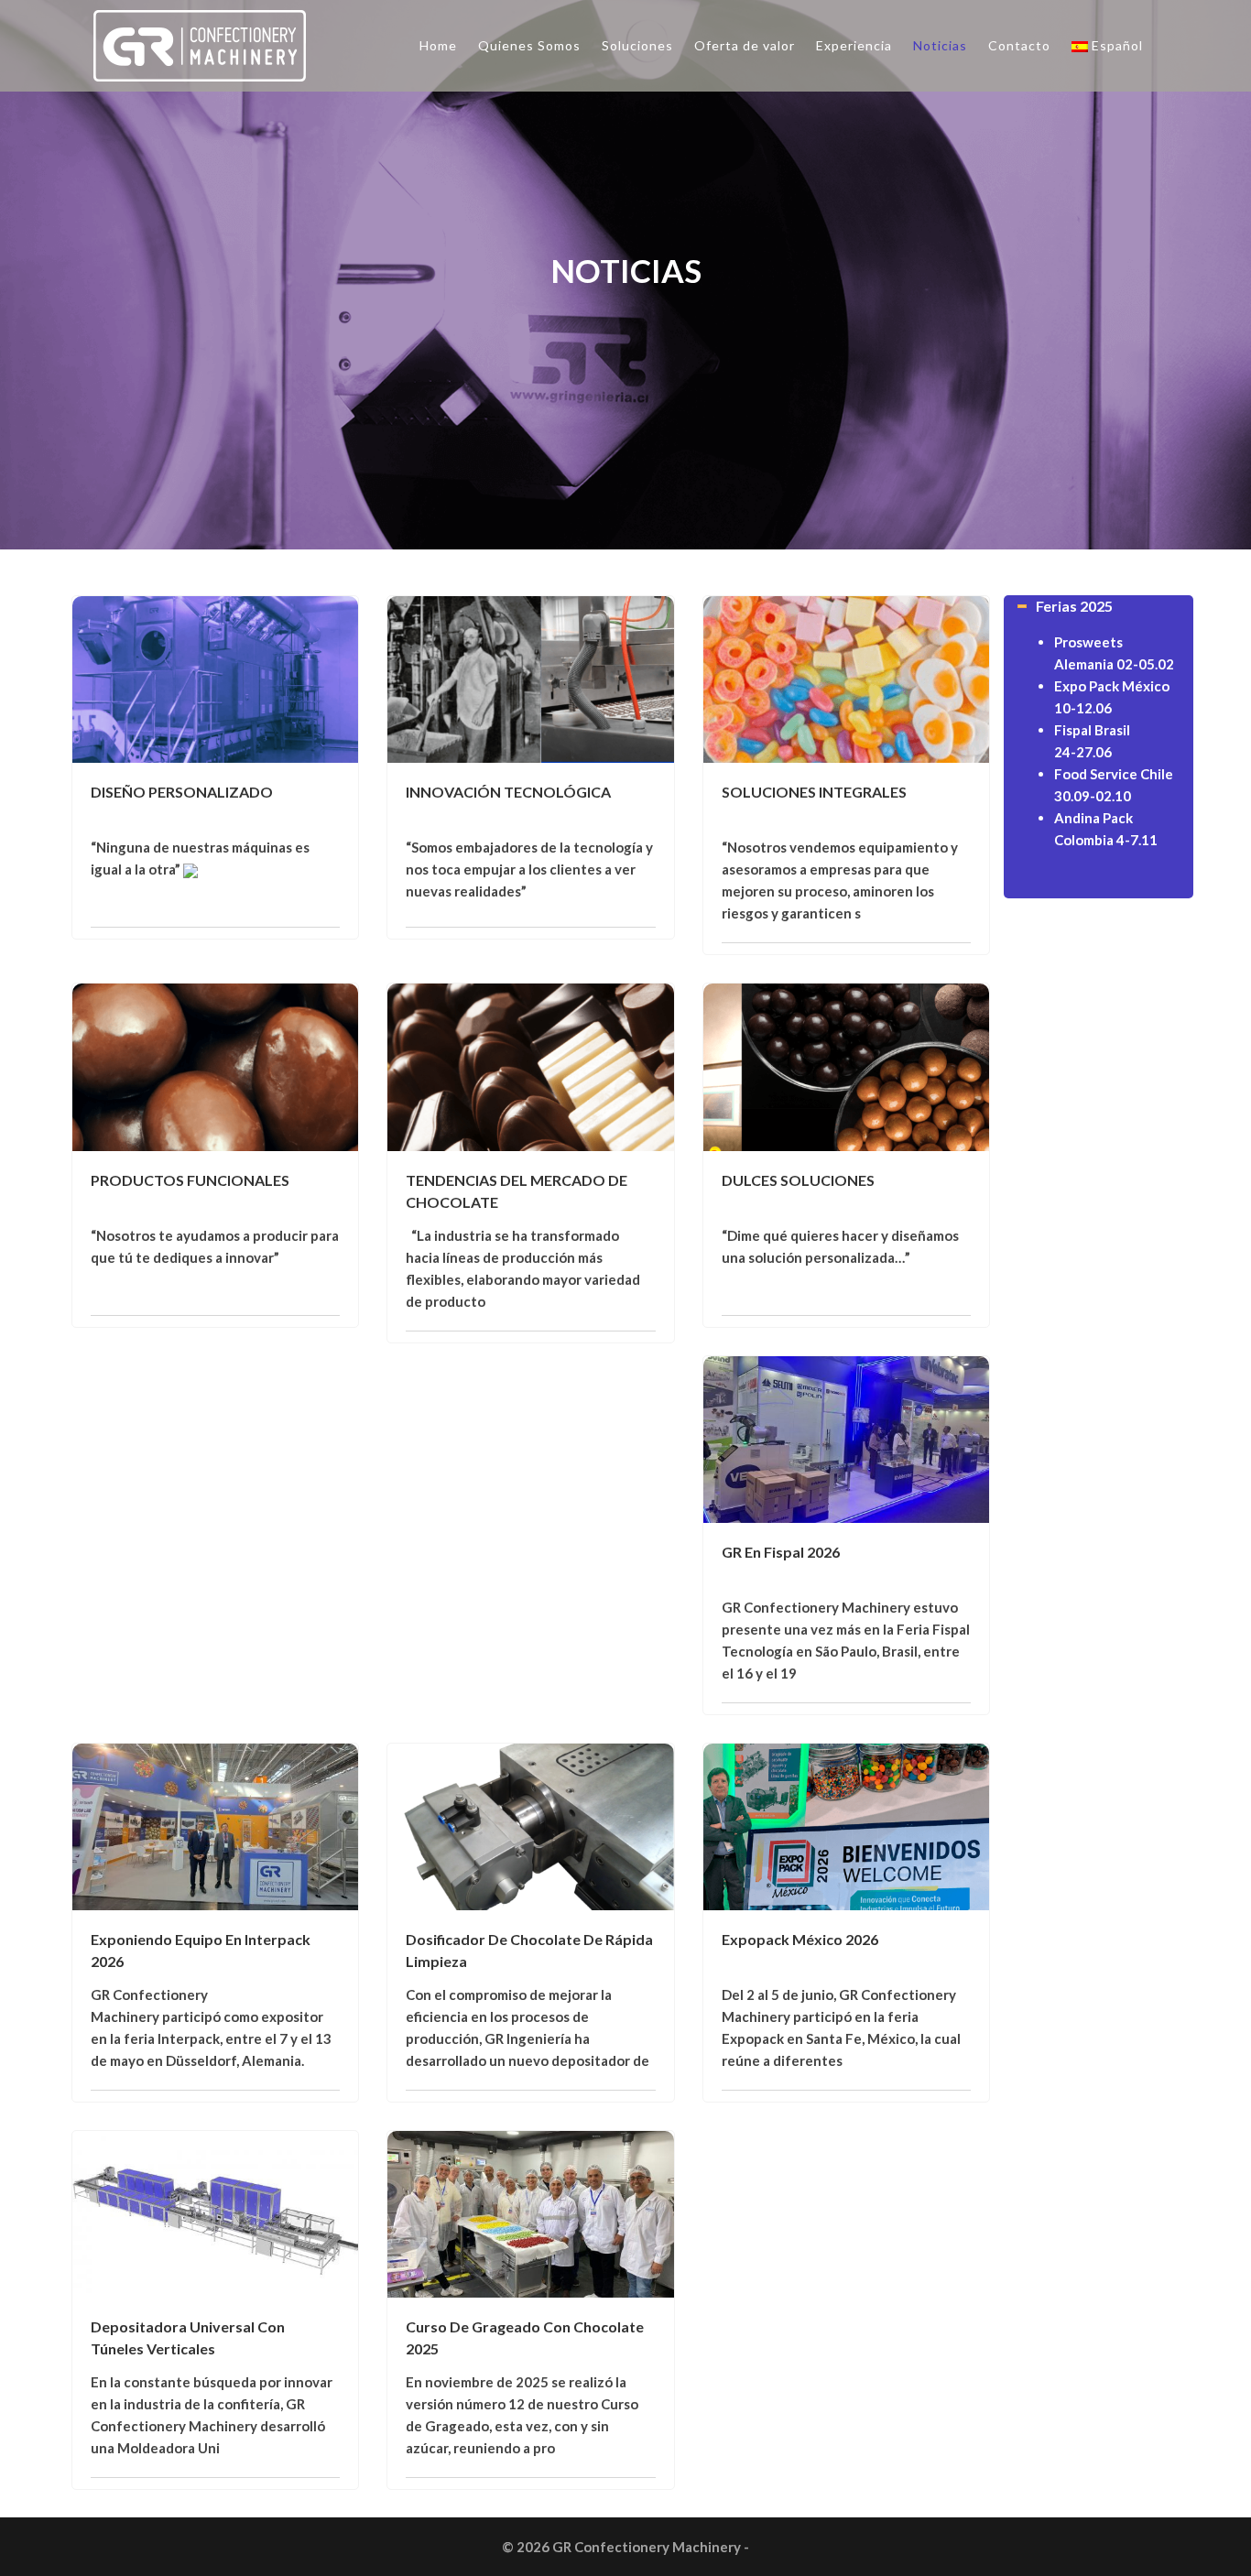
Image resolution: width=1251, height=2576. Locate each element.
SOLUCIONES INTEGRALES (814, 792)
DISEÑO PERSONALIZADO (182, 792)
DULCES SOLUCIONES (798, 1180)
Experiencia (854, 45)
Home (438, 45)
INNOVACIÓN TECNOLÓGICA (508, 792)
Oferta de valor (745, 45)
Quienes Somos (529, 45)
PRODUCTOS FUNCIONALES (190, 1180)
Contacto (1019, 45)
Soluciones (637, 45)
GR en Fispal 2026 (781, 1552)
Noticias (940, 45)
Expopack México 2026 (800, 1939)
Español (1117, 45)
